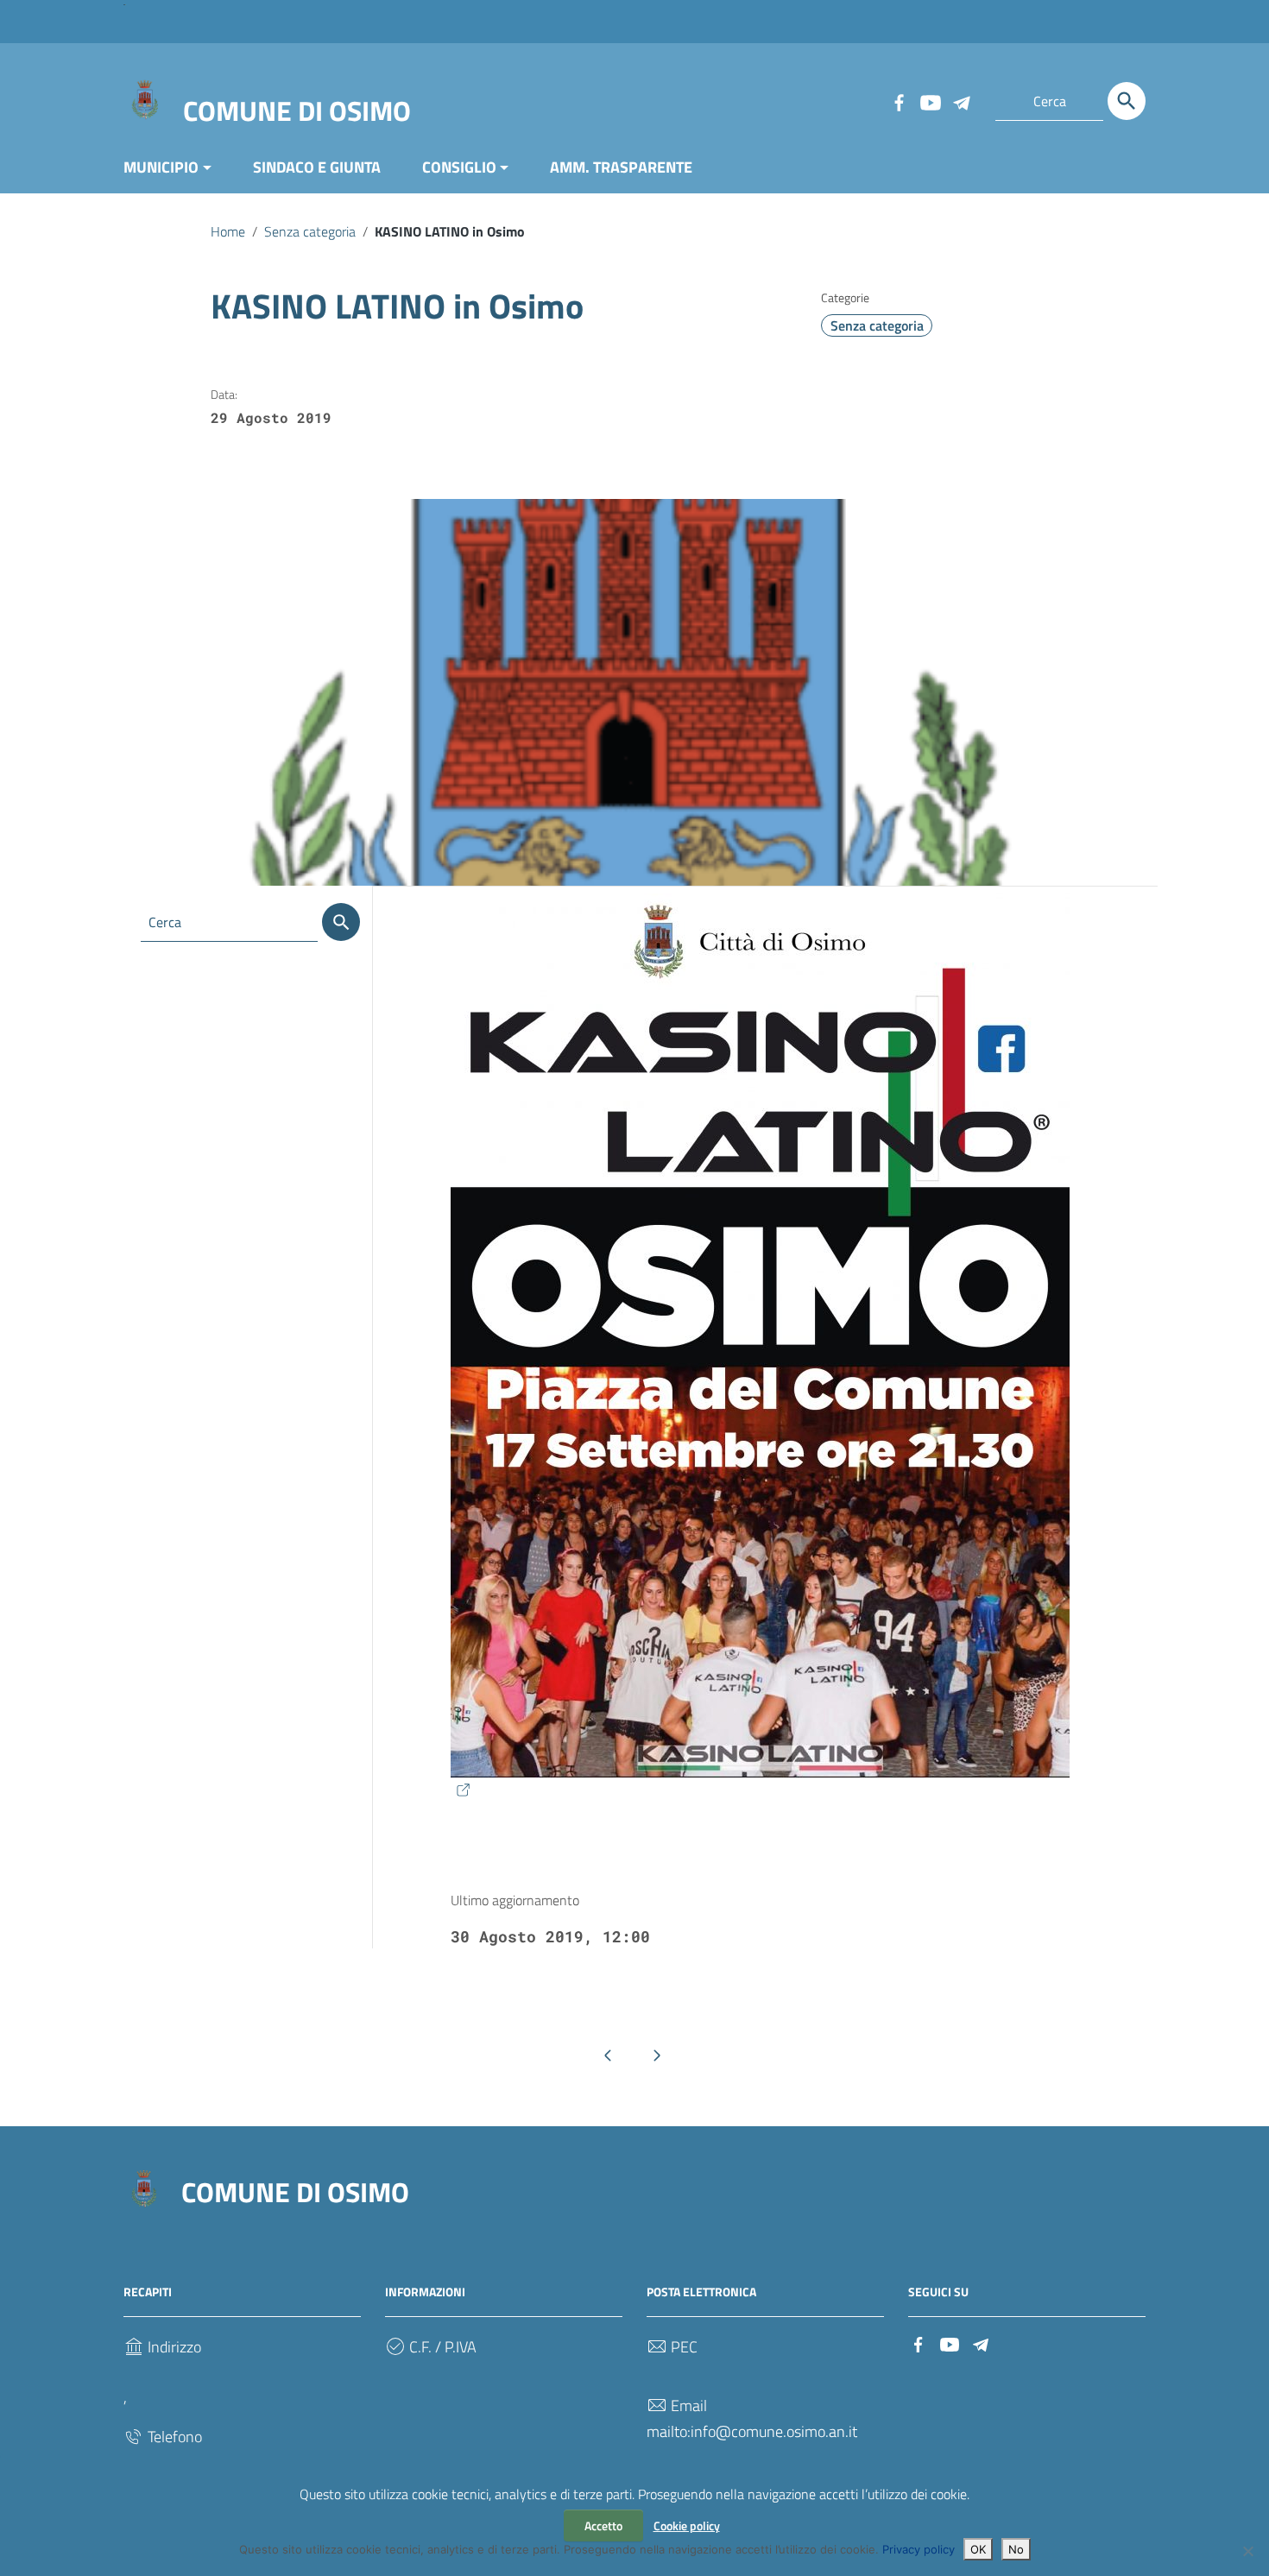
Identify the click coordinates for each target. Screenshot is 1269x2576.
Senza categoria (310, 231)
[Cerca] (1127, 101)
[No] (1247, 2551)
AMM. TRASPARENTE (621, 167)
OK (978, 2549)
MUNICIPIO (161, 167)
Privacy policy (919, 2549)
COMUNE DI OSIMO (297, 110)
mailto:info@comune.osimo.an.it (752, 2431)
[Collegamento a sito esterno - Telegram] (961, 101)
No (1016, 2549)
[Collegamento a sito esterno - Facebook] (899, 101)
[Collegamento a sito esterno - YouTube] (930, 101)
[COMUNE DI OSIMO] (145, 98)
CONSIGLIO (459, 167)
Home (228, 231)
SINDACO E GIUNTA (317, 167)
